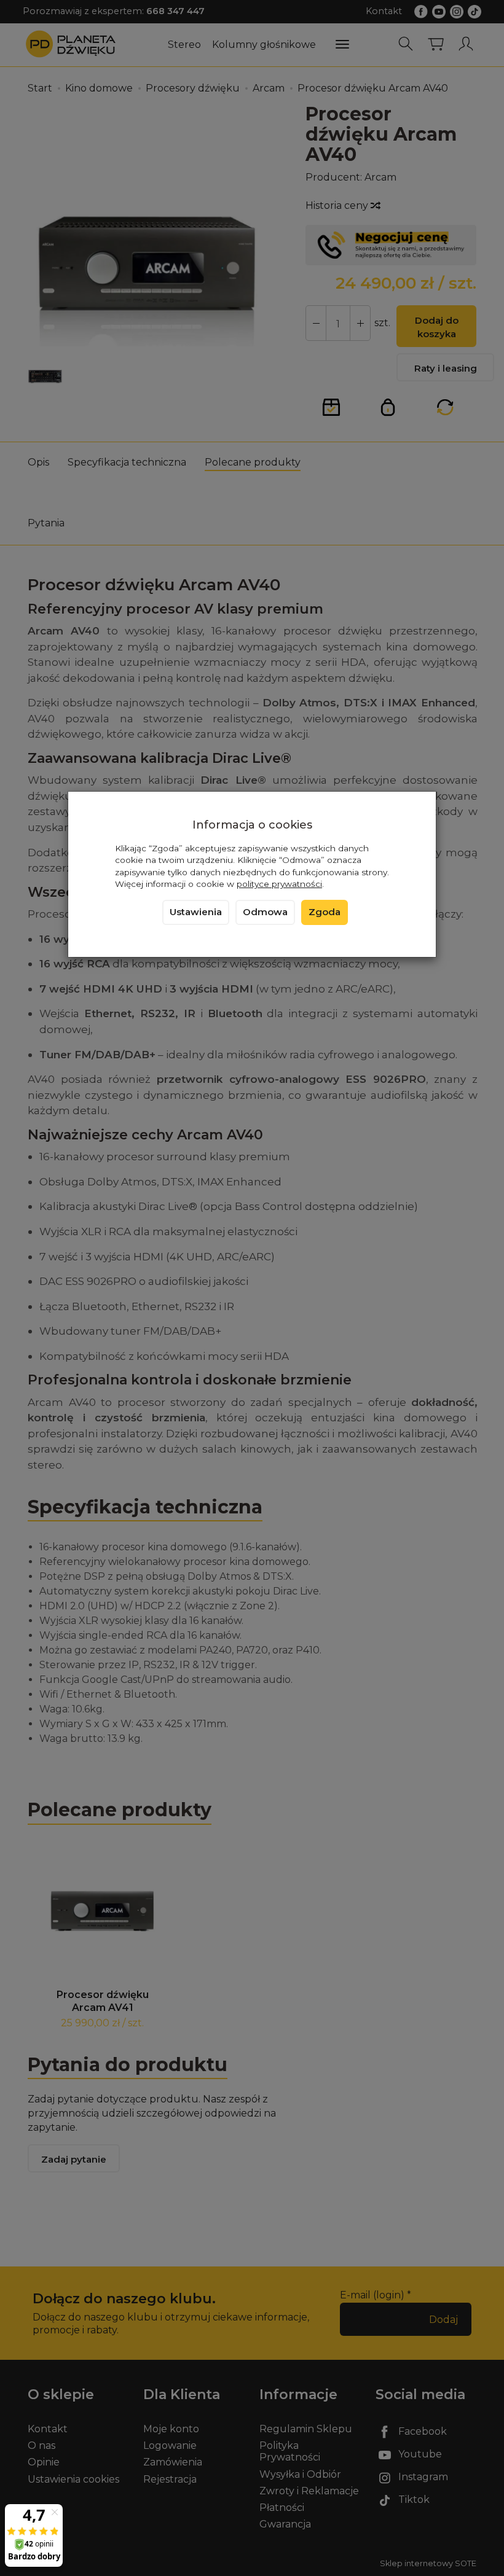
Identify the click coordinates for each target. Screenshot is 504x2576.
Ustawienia (196, 912)
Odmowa (265, 912)
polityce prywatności (279, 884)
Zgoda (325, 912)
